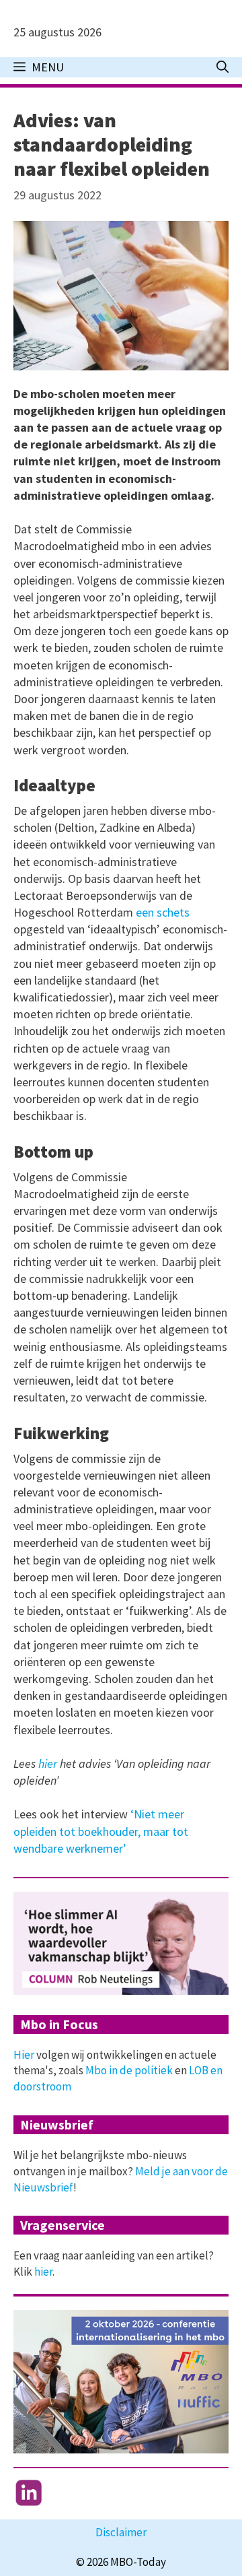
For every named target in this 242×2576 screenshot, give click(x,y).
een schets (163, 912)
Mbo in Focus (59, 2024)
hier (48, 1763)
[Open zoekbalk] (223, 67)
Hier (24, 2055)
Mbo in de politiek (129, 2070)
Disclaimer (121, 2532)
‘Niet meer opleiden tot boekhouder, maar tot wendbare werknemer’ (101, 1831)
